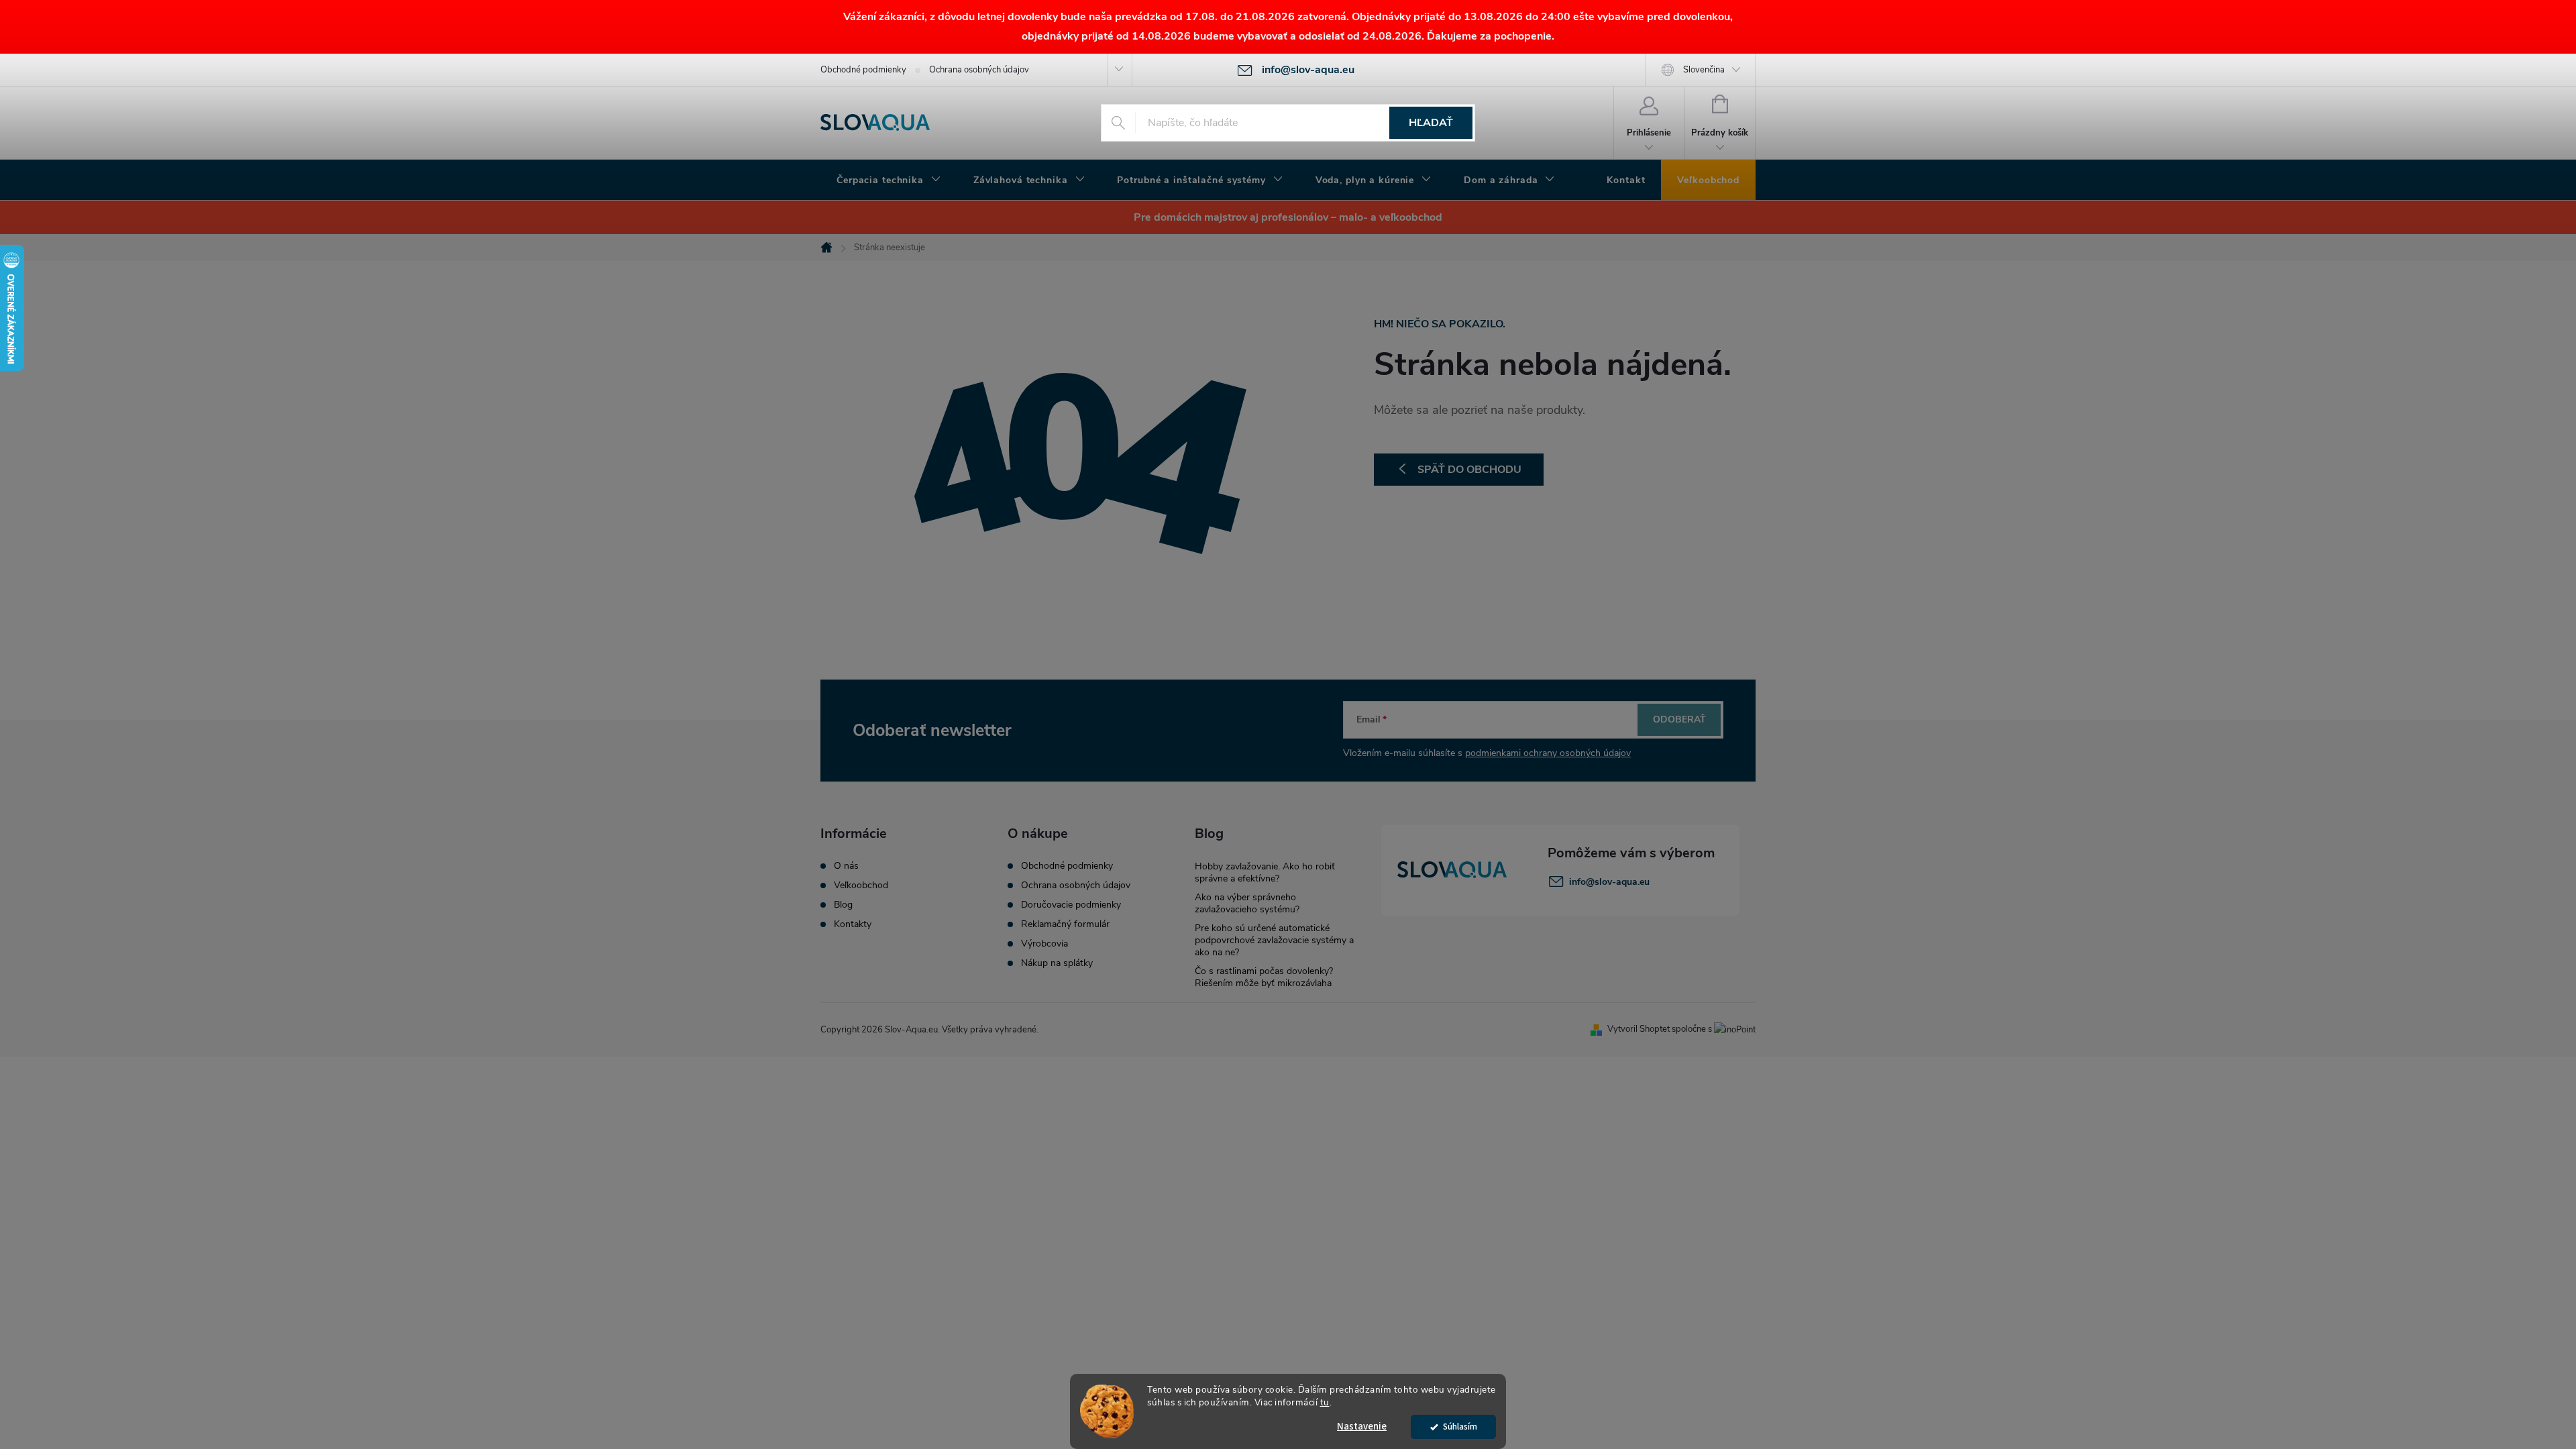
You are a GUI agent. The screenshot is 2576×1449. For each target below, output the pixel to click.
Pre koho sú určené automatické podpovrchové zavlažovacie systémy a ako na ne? (1274, 940)
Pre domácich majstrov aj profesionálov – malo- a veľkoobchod (1288, 217)
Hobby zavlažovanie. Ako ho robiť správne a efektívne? (1265, 872)
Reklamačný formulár (1065, 924)
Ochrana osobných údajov (979, 70)
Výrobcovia (1044, 944)
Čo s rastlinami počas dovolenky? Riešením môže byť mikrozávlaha (1264, 977)
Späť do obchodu (1469, 470)
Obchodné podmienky (863, 70)
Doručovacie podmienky (1071, 905)
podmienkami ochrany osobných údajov (1548, 753)
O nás (846, 866)
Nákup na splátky (1057, 963)
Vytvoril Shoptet (1639, 1029)
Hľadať (1431, 123)
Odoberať (1679, 719)
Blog (843, 905)
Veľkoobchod (861, 885)
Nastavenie (1362, 1427)
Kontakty (853, 924)
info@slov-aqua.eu (1609, 882)
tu (1325, 1402)
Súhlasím (1460, 1427)
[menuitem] (889, 180)
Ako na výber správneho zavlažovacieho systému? (1247, 903)
